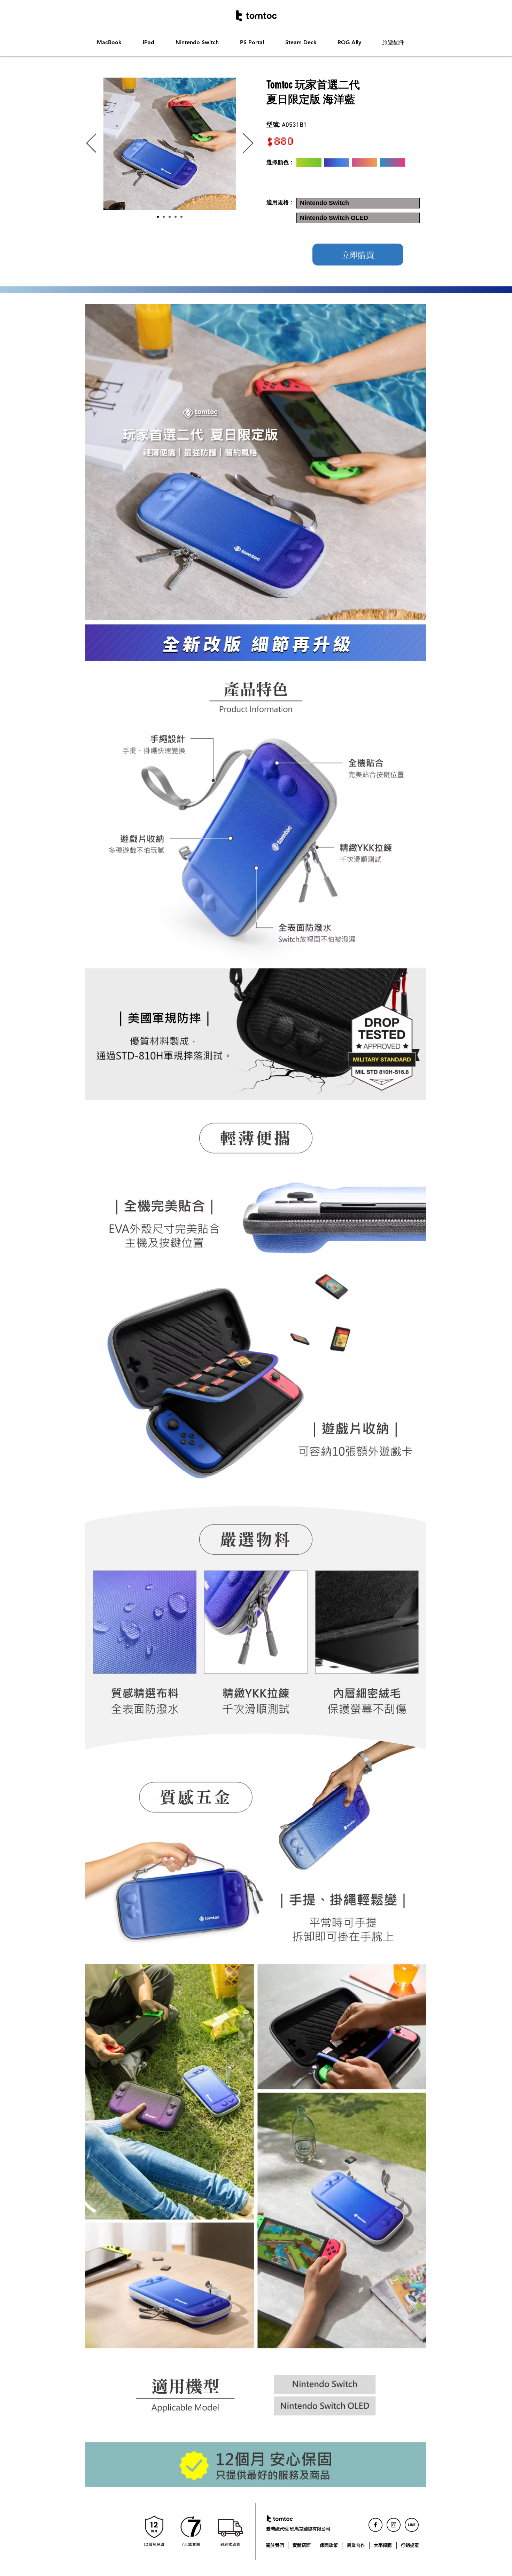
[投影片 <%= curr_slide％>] (181, 217)
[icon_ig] (394, 2525)
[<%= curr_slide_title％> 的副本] (164, 217)
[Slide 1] (158, 217)
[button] (115, 42)
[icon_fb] (375, 2525)
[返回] (91, 144)
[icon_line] (412, 2525)
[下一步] (248, 144)
